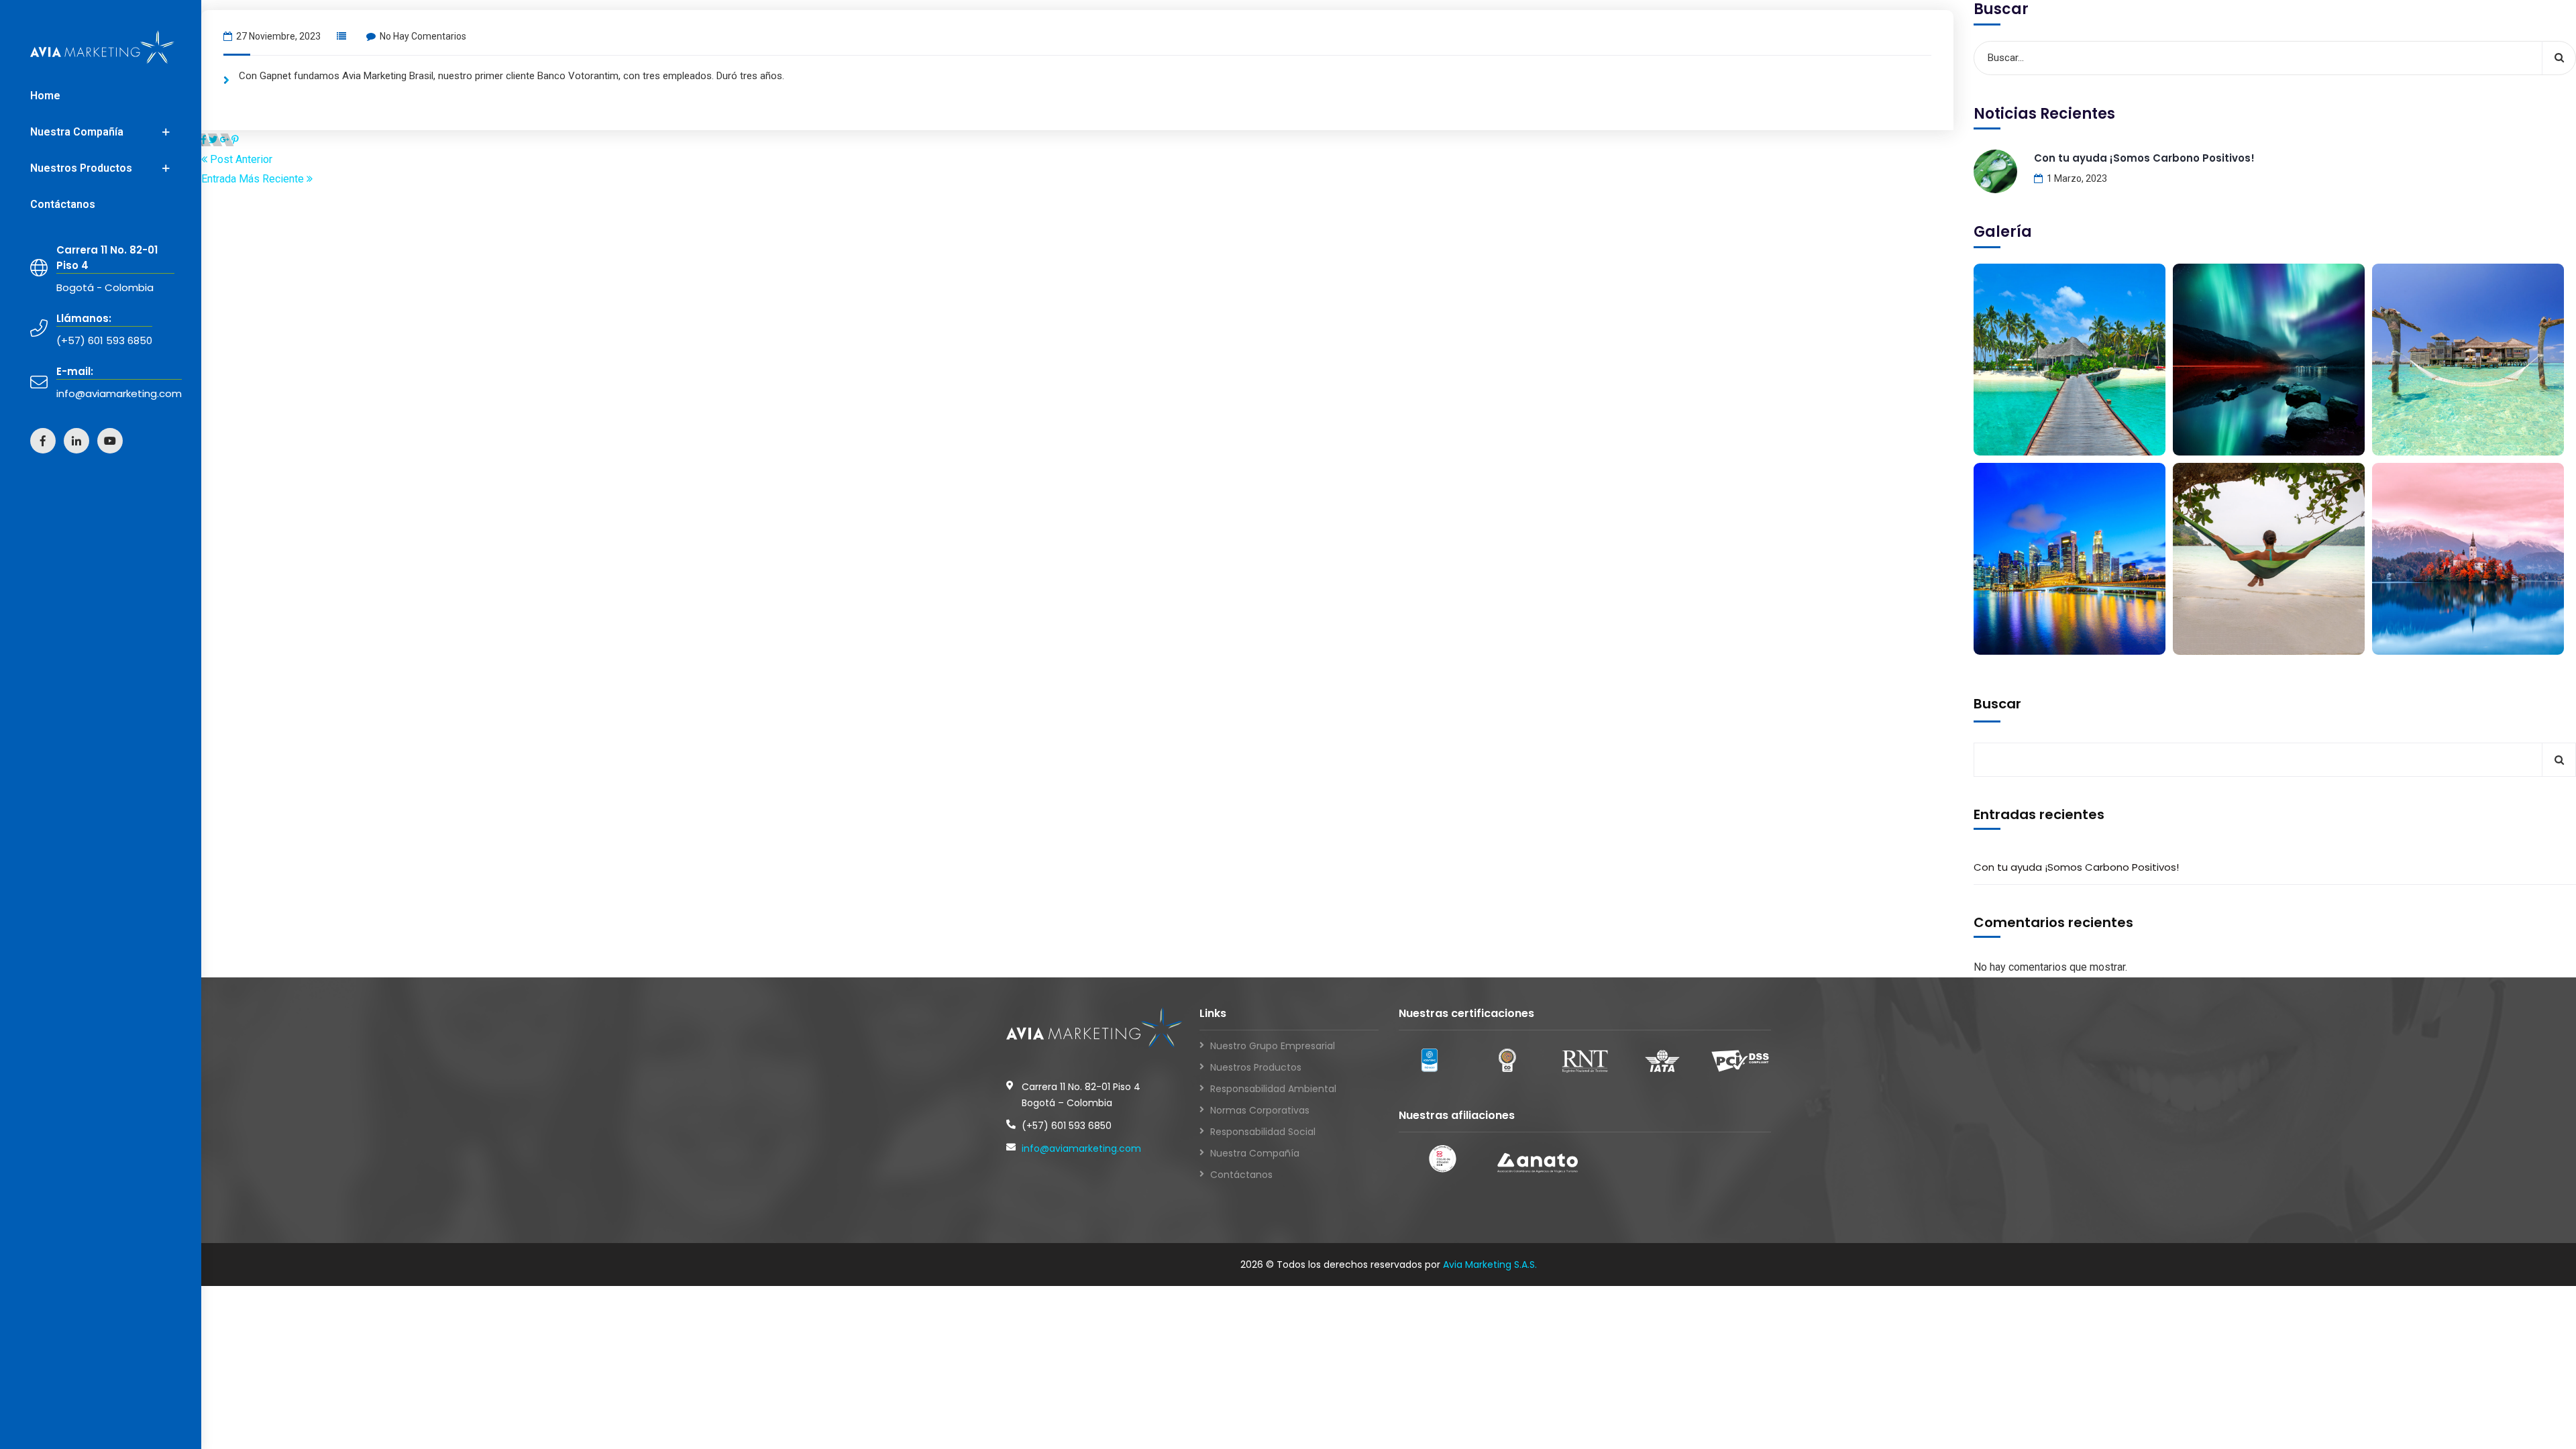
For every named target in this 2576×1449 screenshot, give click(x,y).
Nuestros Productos (81, 168)
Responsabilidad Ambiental (1273, 1089)
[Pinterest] (235, 140)
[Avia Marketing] (102, 47)
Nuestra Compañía (77, 132)
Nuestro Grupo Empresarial (1273, 1046)
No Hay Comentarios (423, 36)
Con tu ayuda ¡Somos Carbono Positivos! (2144, 158)
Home (45, 96)
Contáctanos (63, 204)
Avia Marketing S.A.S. (1490, 1265)
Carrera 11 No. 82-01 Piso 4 (107, 258)
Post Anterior (240, 159)
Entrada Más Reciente (254, 179)
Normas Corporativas (1260, 1110)
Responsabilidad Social (1263, 1132)
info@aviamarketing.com (1081, 1148)
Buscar (1997, 704)
